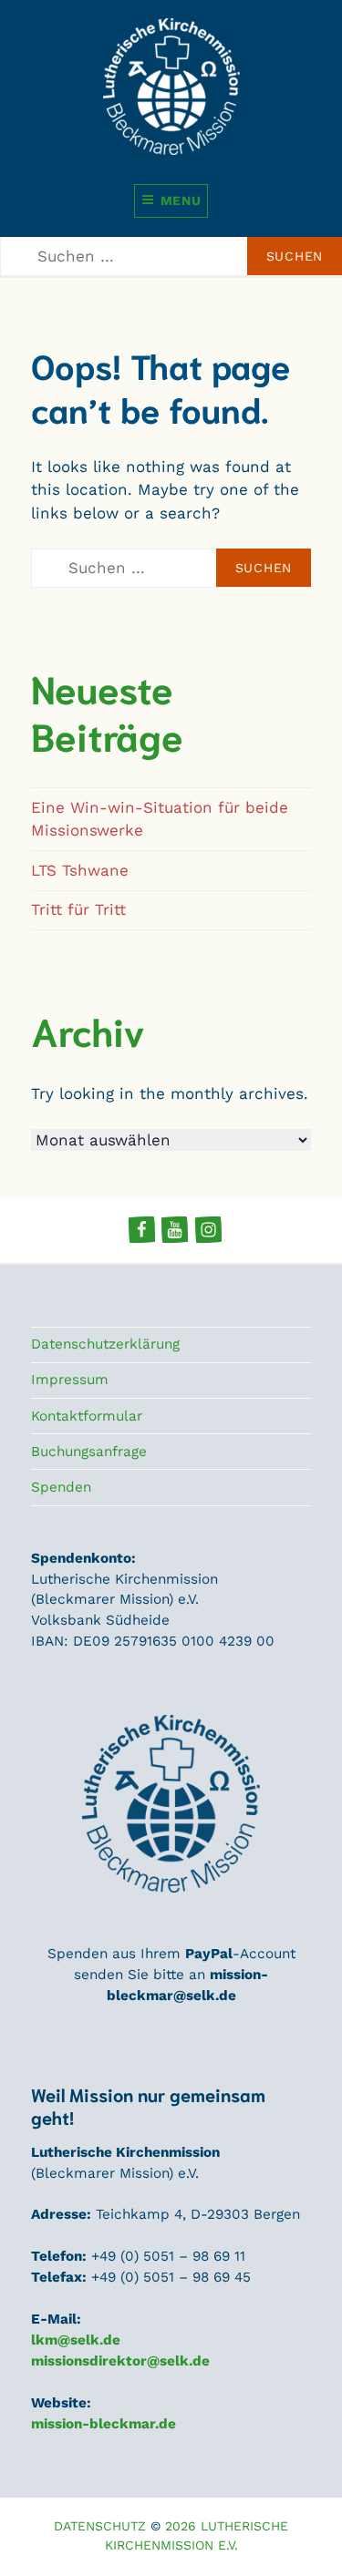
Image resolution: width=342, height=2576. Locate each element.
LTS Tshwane (80, 870)
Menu (181, 200)
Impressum (70, 1380)
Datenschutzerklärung (105, 1344)
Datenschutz (100, 2526)
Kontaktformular (87, 1416)
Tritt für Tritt (78, 909)
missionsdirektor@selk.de (120, 2361)
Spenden (61, 1487)
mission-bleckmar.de (104, 2424)
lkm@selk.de (76, 2340)
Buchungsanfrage (89, 1452)
